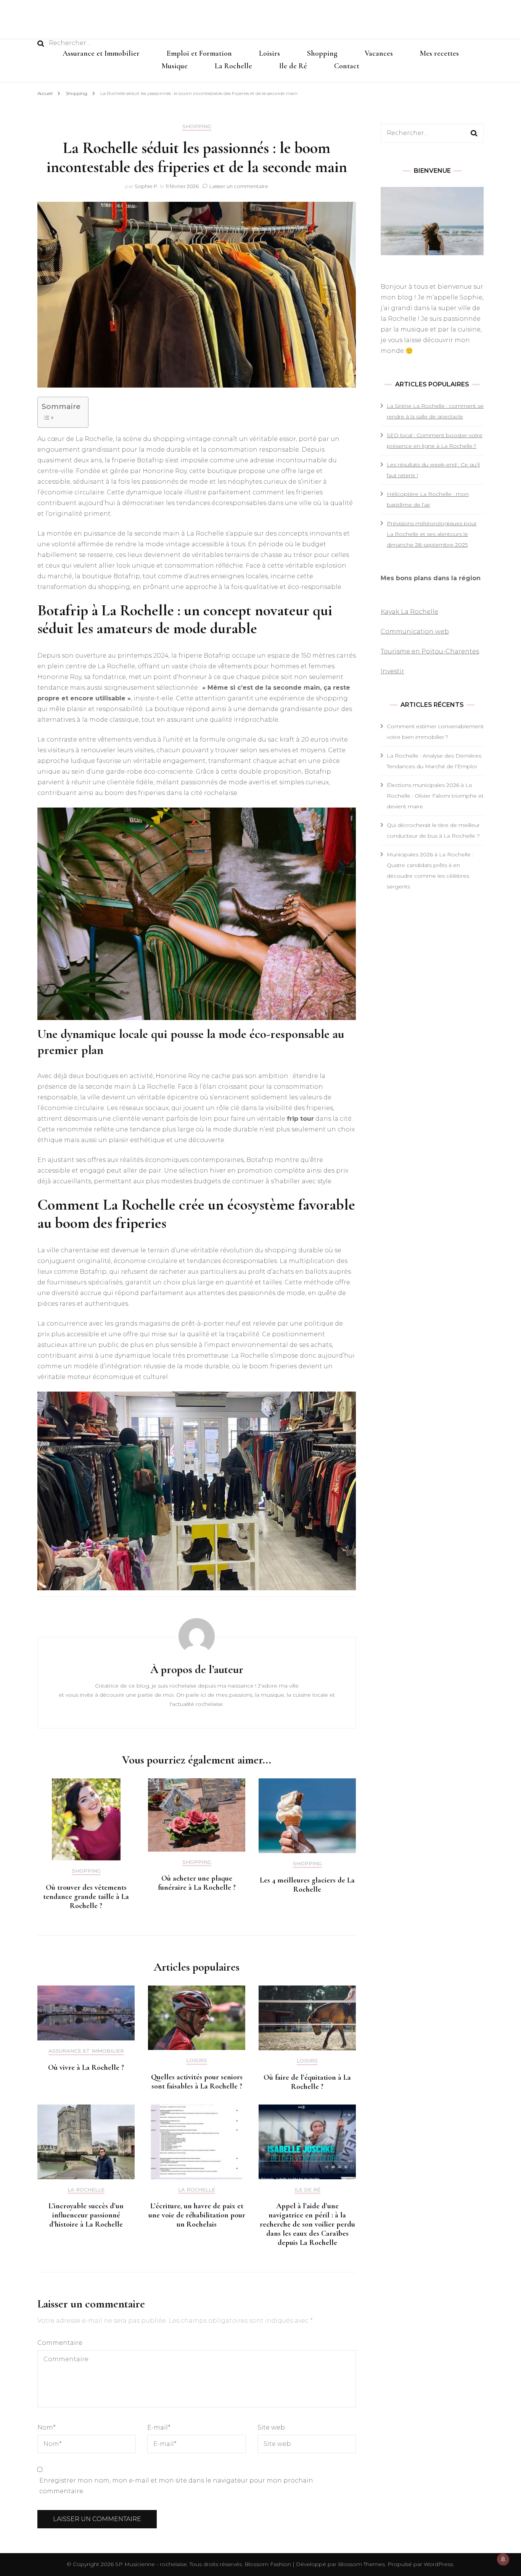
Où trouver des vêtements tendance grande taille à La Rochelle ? (86, 1897)
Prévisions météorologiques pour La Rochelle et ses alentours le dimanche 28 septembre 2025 (432, 534)
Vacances (379, 53)
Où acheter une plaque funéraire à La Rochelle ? (197, 1883)
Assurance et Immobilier (101, 53)
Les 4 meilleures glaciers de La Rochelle (307, 1885)
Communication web (415, 632)
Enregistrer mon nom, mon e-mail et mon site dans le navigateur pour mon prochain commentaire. (176, 2486)
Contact (347, 66)
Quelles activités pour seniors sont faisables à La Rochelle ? (197, 2082)
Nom (47, 2427)
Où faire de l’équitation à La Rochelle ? (307, 2082)
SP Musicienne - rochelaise (151, 2564)
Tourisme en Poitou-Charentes (430, 651)
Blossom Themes (361, 2564)
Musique (175, 66)
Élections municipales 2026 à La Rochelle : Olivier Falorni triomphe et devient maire (435, 796)
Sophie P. (146, 186)
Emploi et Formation (199, 53)
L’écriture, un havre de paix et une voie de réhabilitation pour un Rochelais (197, 2215)
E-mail (159, 2427)
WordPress (438, 2564)
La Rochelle (233, 66)
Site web (271, 2427)
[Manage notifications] (503, 2559)
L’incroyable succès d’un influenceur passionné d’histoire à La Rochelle (86, 2215)
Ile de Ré (293, 66)
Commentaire (60, 2343)
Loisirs (269, 53)
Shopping (322, 53)
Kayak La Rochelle (409, 612)
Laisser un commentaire (239, 186)
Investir (392, 671)
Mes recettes (439, 53)
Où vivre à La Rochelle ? (86, 2068)
